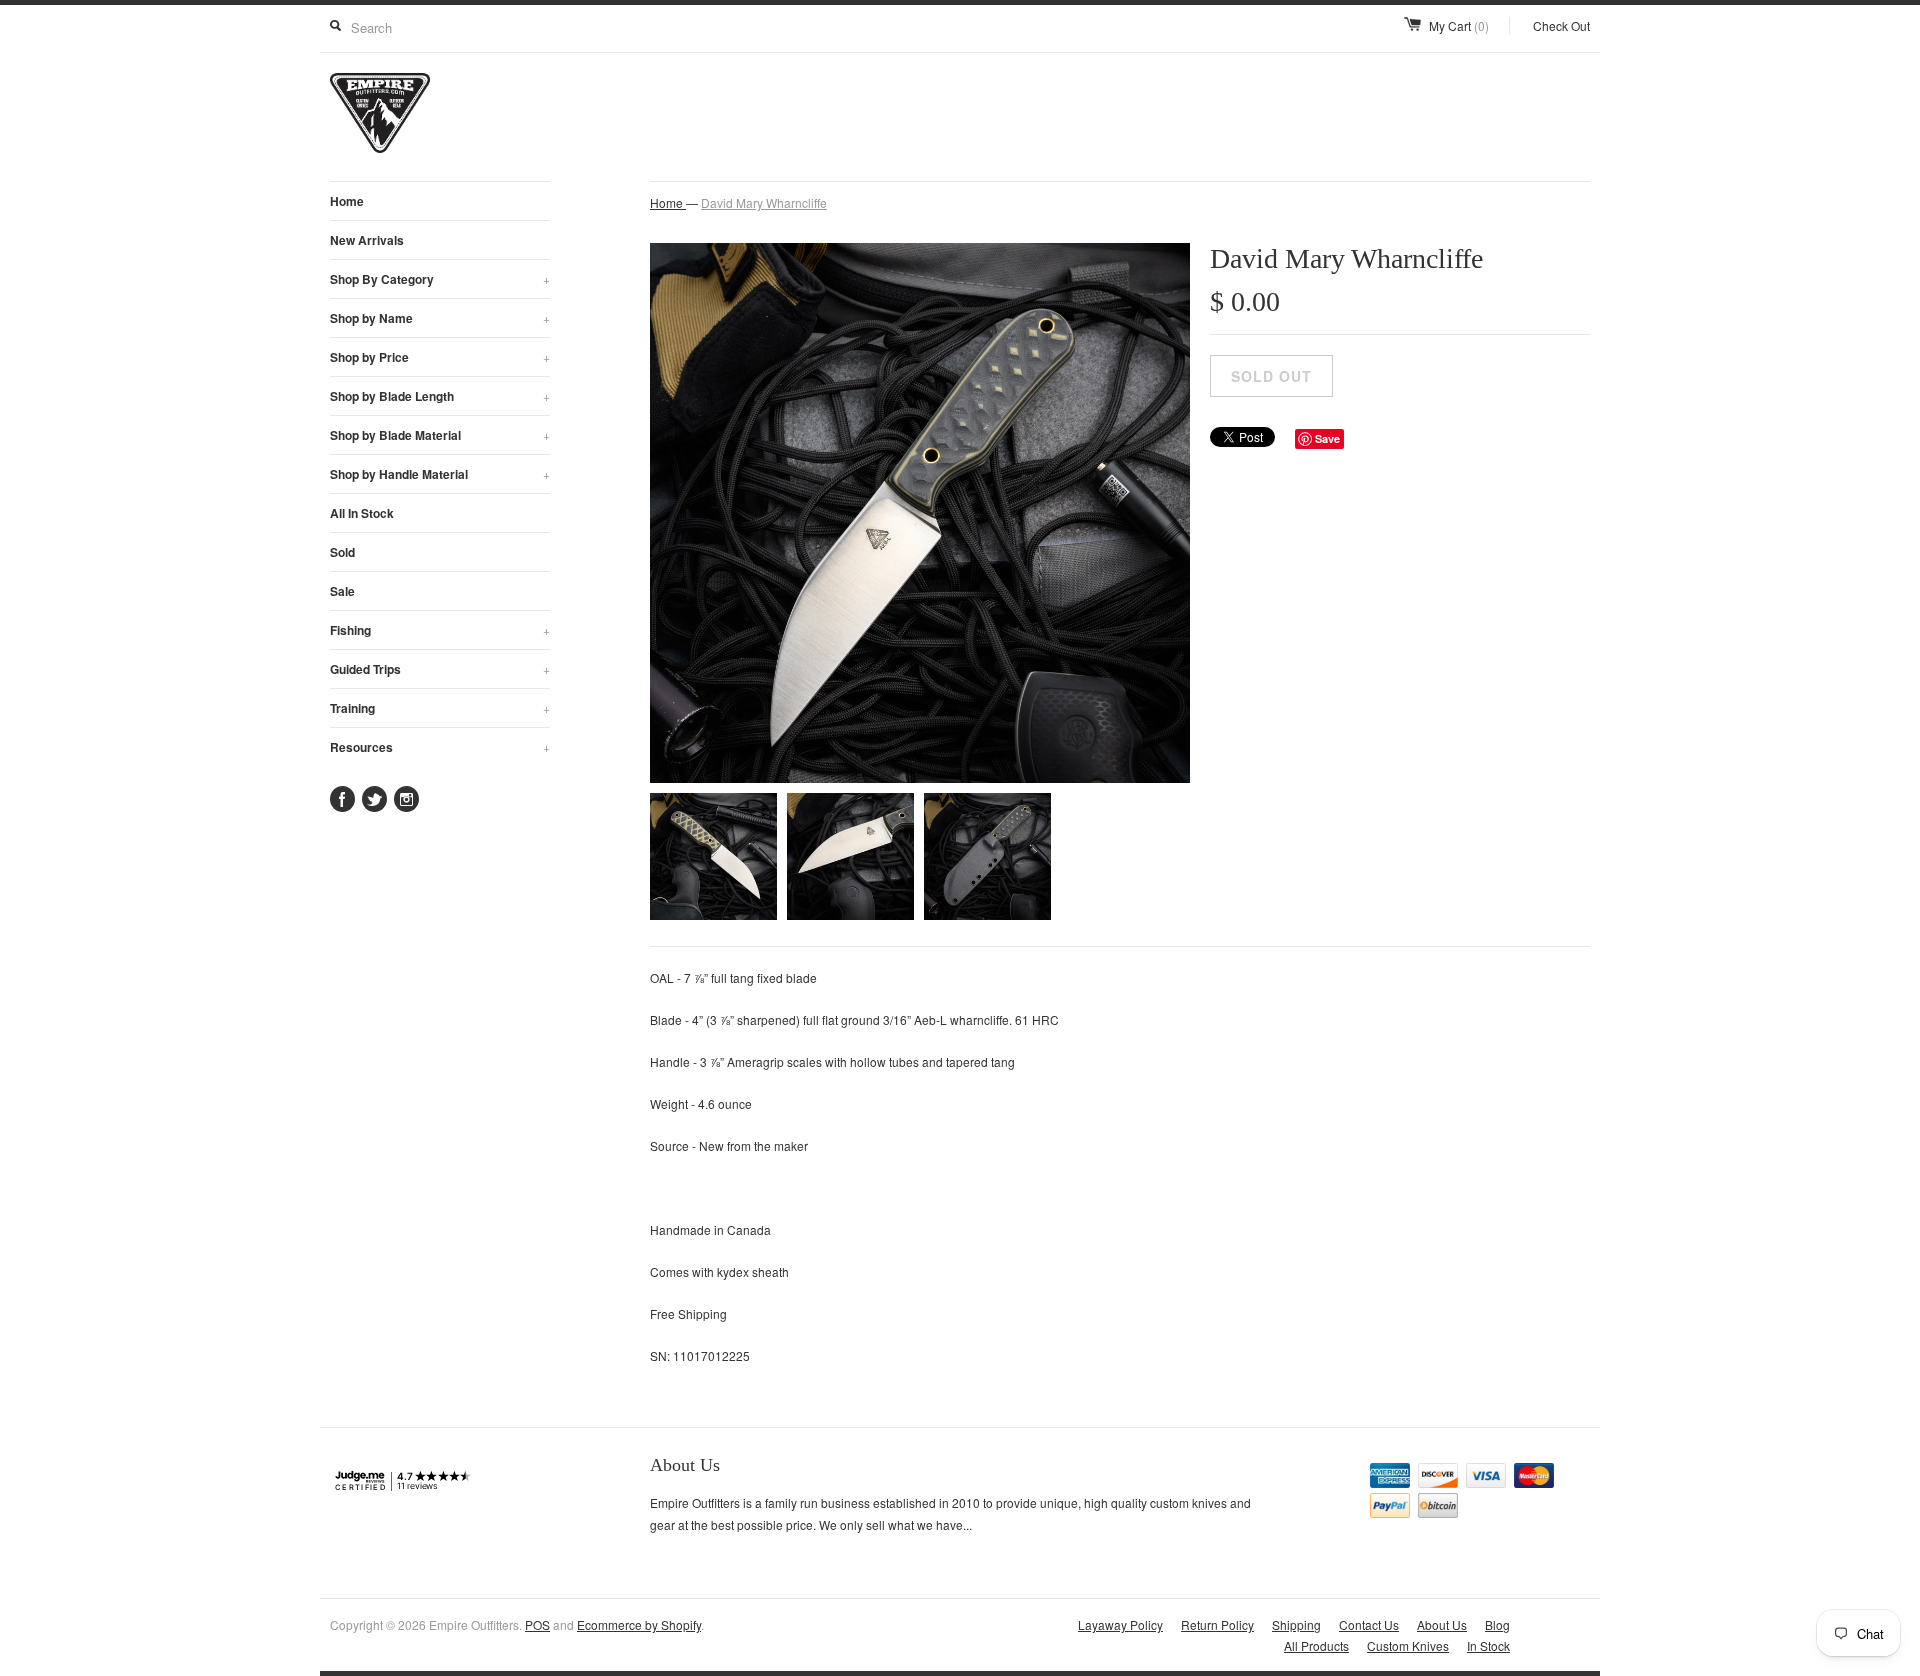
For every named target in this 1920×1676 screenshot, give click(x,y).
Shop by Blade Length (440, 396)
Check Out (1561, 25)
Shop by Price (440, 357)
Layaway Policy (1120, 1624)
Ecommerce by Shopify (639, 1624)
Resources (440, 747)
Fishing (440, 630)
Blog (1497, 1624)
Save (1327, 438)
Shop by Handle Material (440, 474)
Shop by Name (440, 318)
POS (537, 1624)
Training (440, 708)
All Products (1316, 1645)
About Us (1442, 1624)
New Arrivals (367, 240)
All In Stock (362, 513)
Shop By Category (440, 279)
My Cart (1459, 25)
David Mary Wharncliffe (764, 202)
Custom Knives (1408, 1645)
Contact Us (1369, 1624)
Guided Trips (440, 669)
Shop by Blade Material (440, 435)
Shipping (1296, 1624)
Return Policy (1217, 1624)
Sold (342, 552)
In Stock (1488, 1645)
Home (347, 201)
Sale (342, 591)
